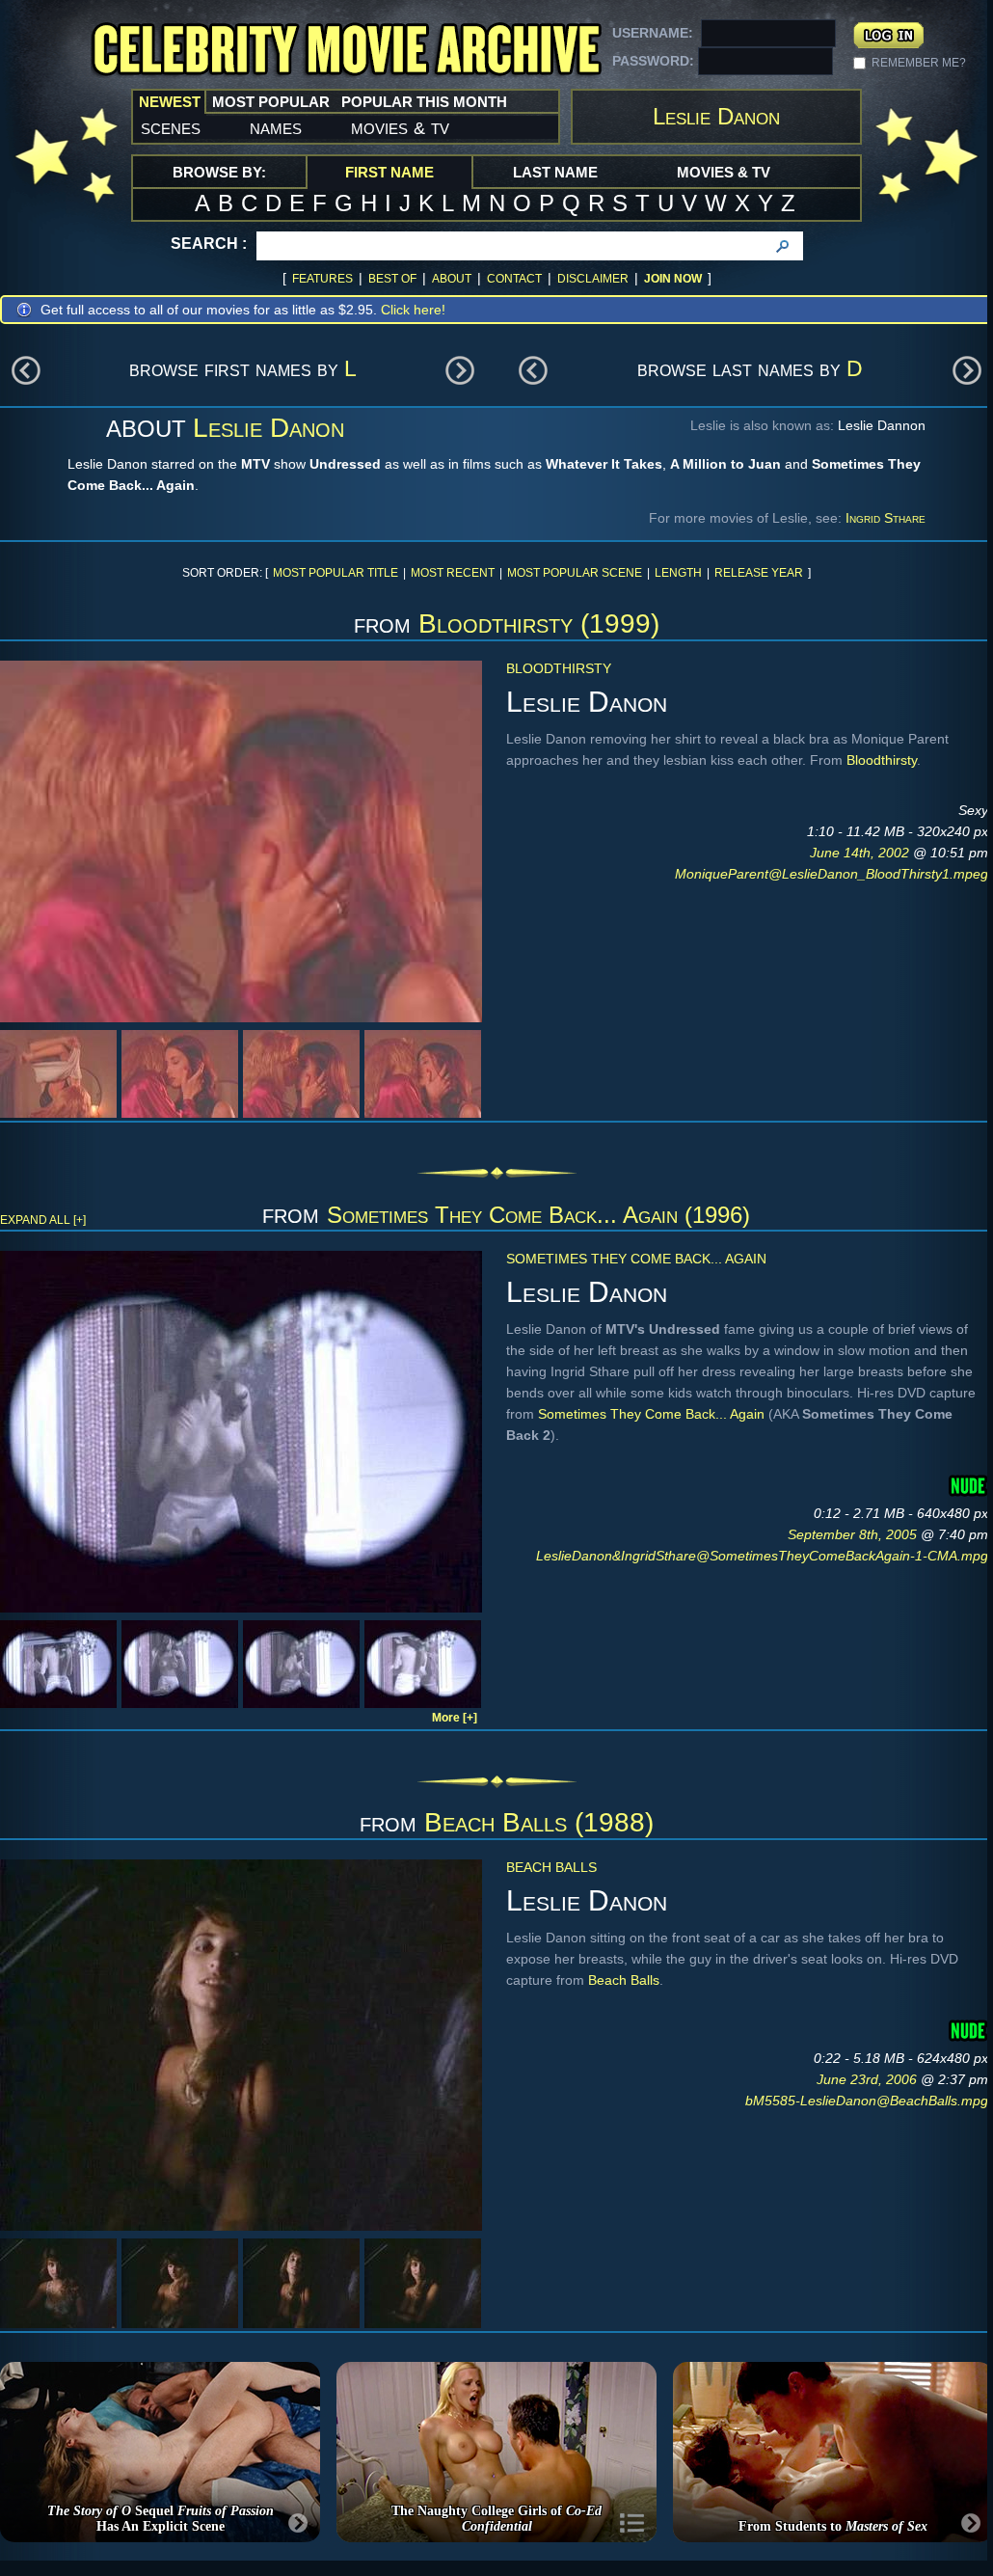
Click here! (413, 310)
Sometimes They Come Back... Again (636, 1259)
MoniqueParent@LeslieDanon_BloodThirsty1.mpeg (832, 874)
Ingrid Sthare (886, 518)
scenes (171, 127)
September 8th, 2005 (854, 1534)
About (452, 279)
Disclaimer (593, 279)
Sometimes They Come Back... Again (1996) (538, 1215)
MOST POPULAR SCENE (575, 573)
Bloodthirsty (559, 668)
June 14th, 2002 (861, 853)
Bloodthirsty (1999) (539, 624)
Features (322, 279)
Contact (514, 279)
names (276, 127)
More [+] (455, 1718)
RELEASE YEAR (759, 573)
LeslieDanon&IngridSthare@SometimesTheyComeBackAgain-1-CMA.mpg (762, 1556)
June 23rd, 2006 (869, 2079)
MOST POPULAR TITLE (335, 573)
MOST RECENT (453, 573)
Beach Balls (551, 1867)
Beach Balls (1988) (539, 1822)
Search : (209, 244)
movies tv (400, 127)
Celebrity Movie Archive (346, 51)
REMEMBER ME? (919, 63)
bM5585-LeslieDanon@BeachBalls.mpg (867, 2101)
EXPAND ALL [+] (43, 1220)
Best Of (392, 279)
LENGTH (678, 573)
